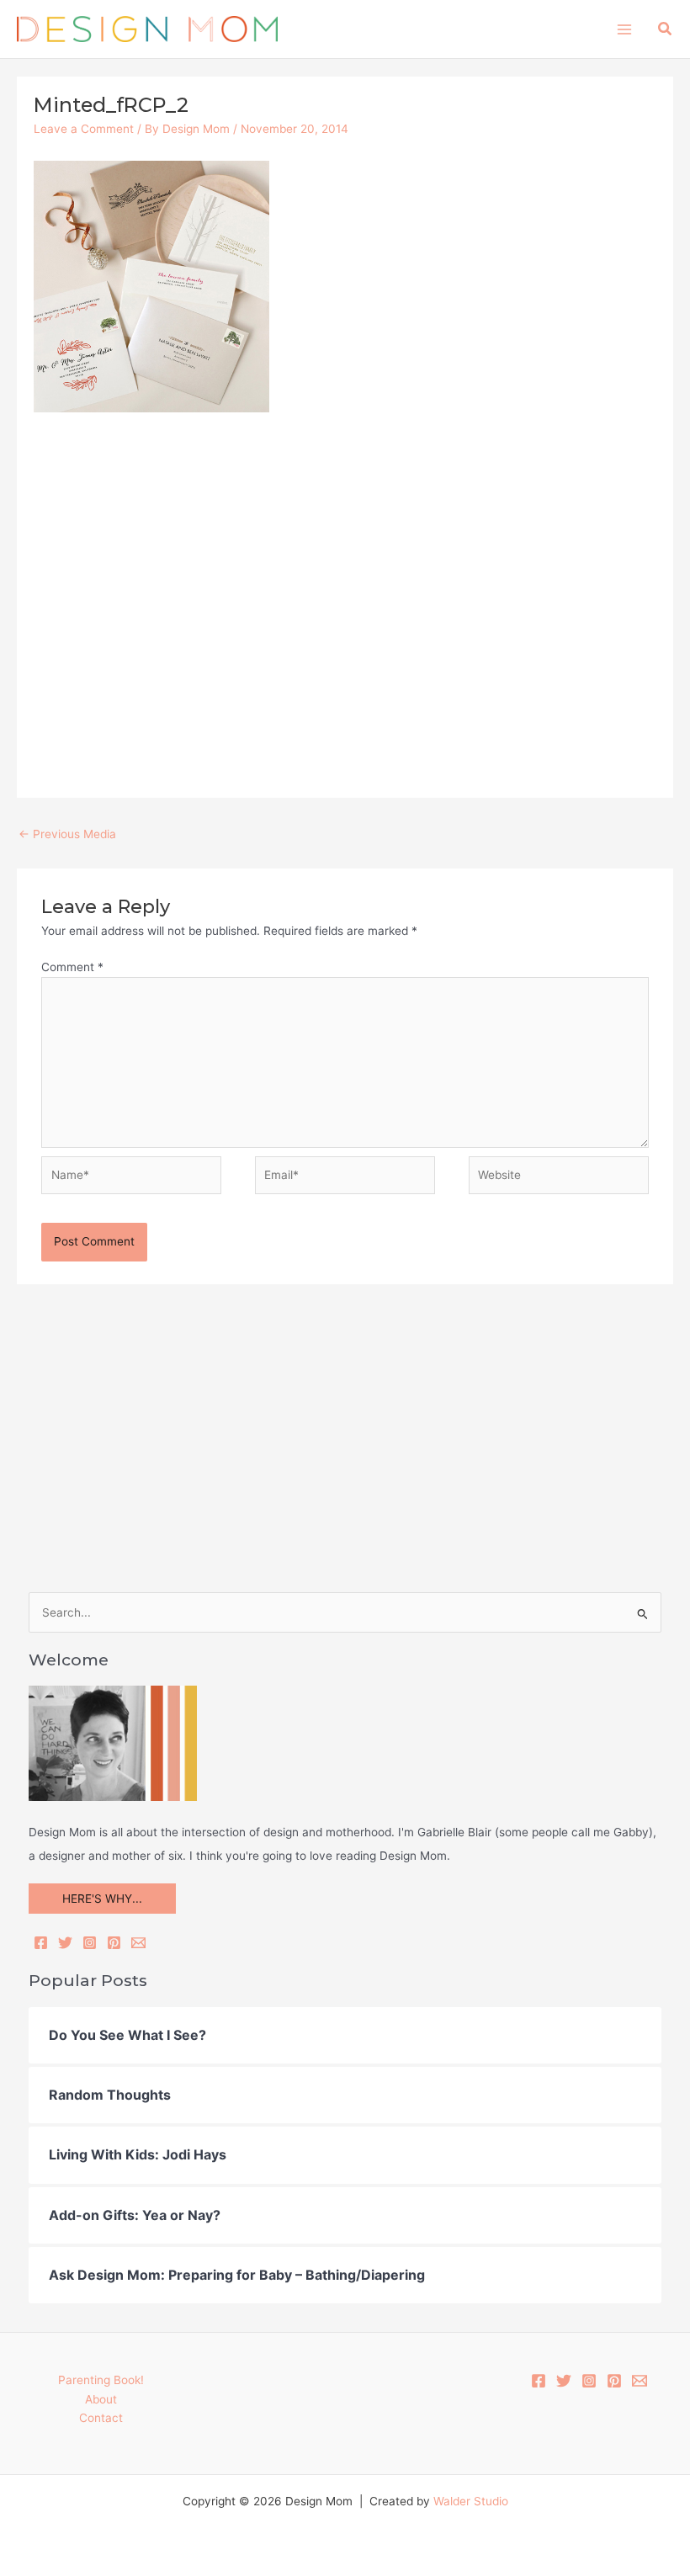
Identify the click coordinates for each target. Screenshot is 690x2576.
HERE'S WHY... (102, 1899)
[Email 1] (640, 2381)
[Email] (138, 1943)
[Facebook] (41, 1943)
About (101, 2399)
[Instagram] (90, 1943)
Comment (72, 967)
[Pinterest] (114, 1943)
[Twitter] (65, 1943)
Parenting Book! (101, 2380)
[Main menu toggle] (624, 29)
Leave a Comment (84, 129)
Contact (101, 2418)
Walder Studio (471, 2501)
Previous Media (67, 834)
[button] (666, 29)
